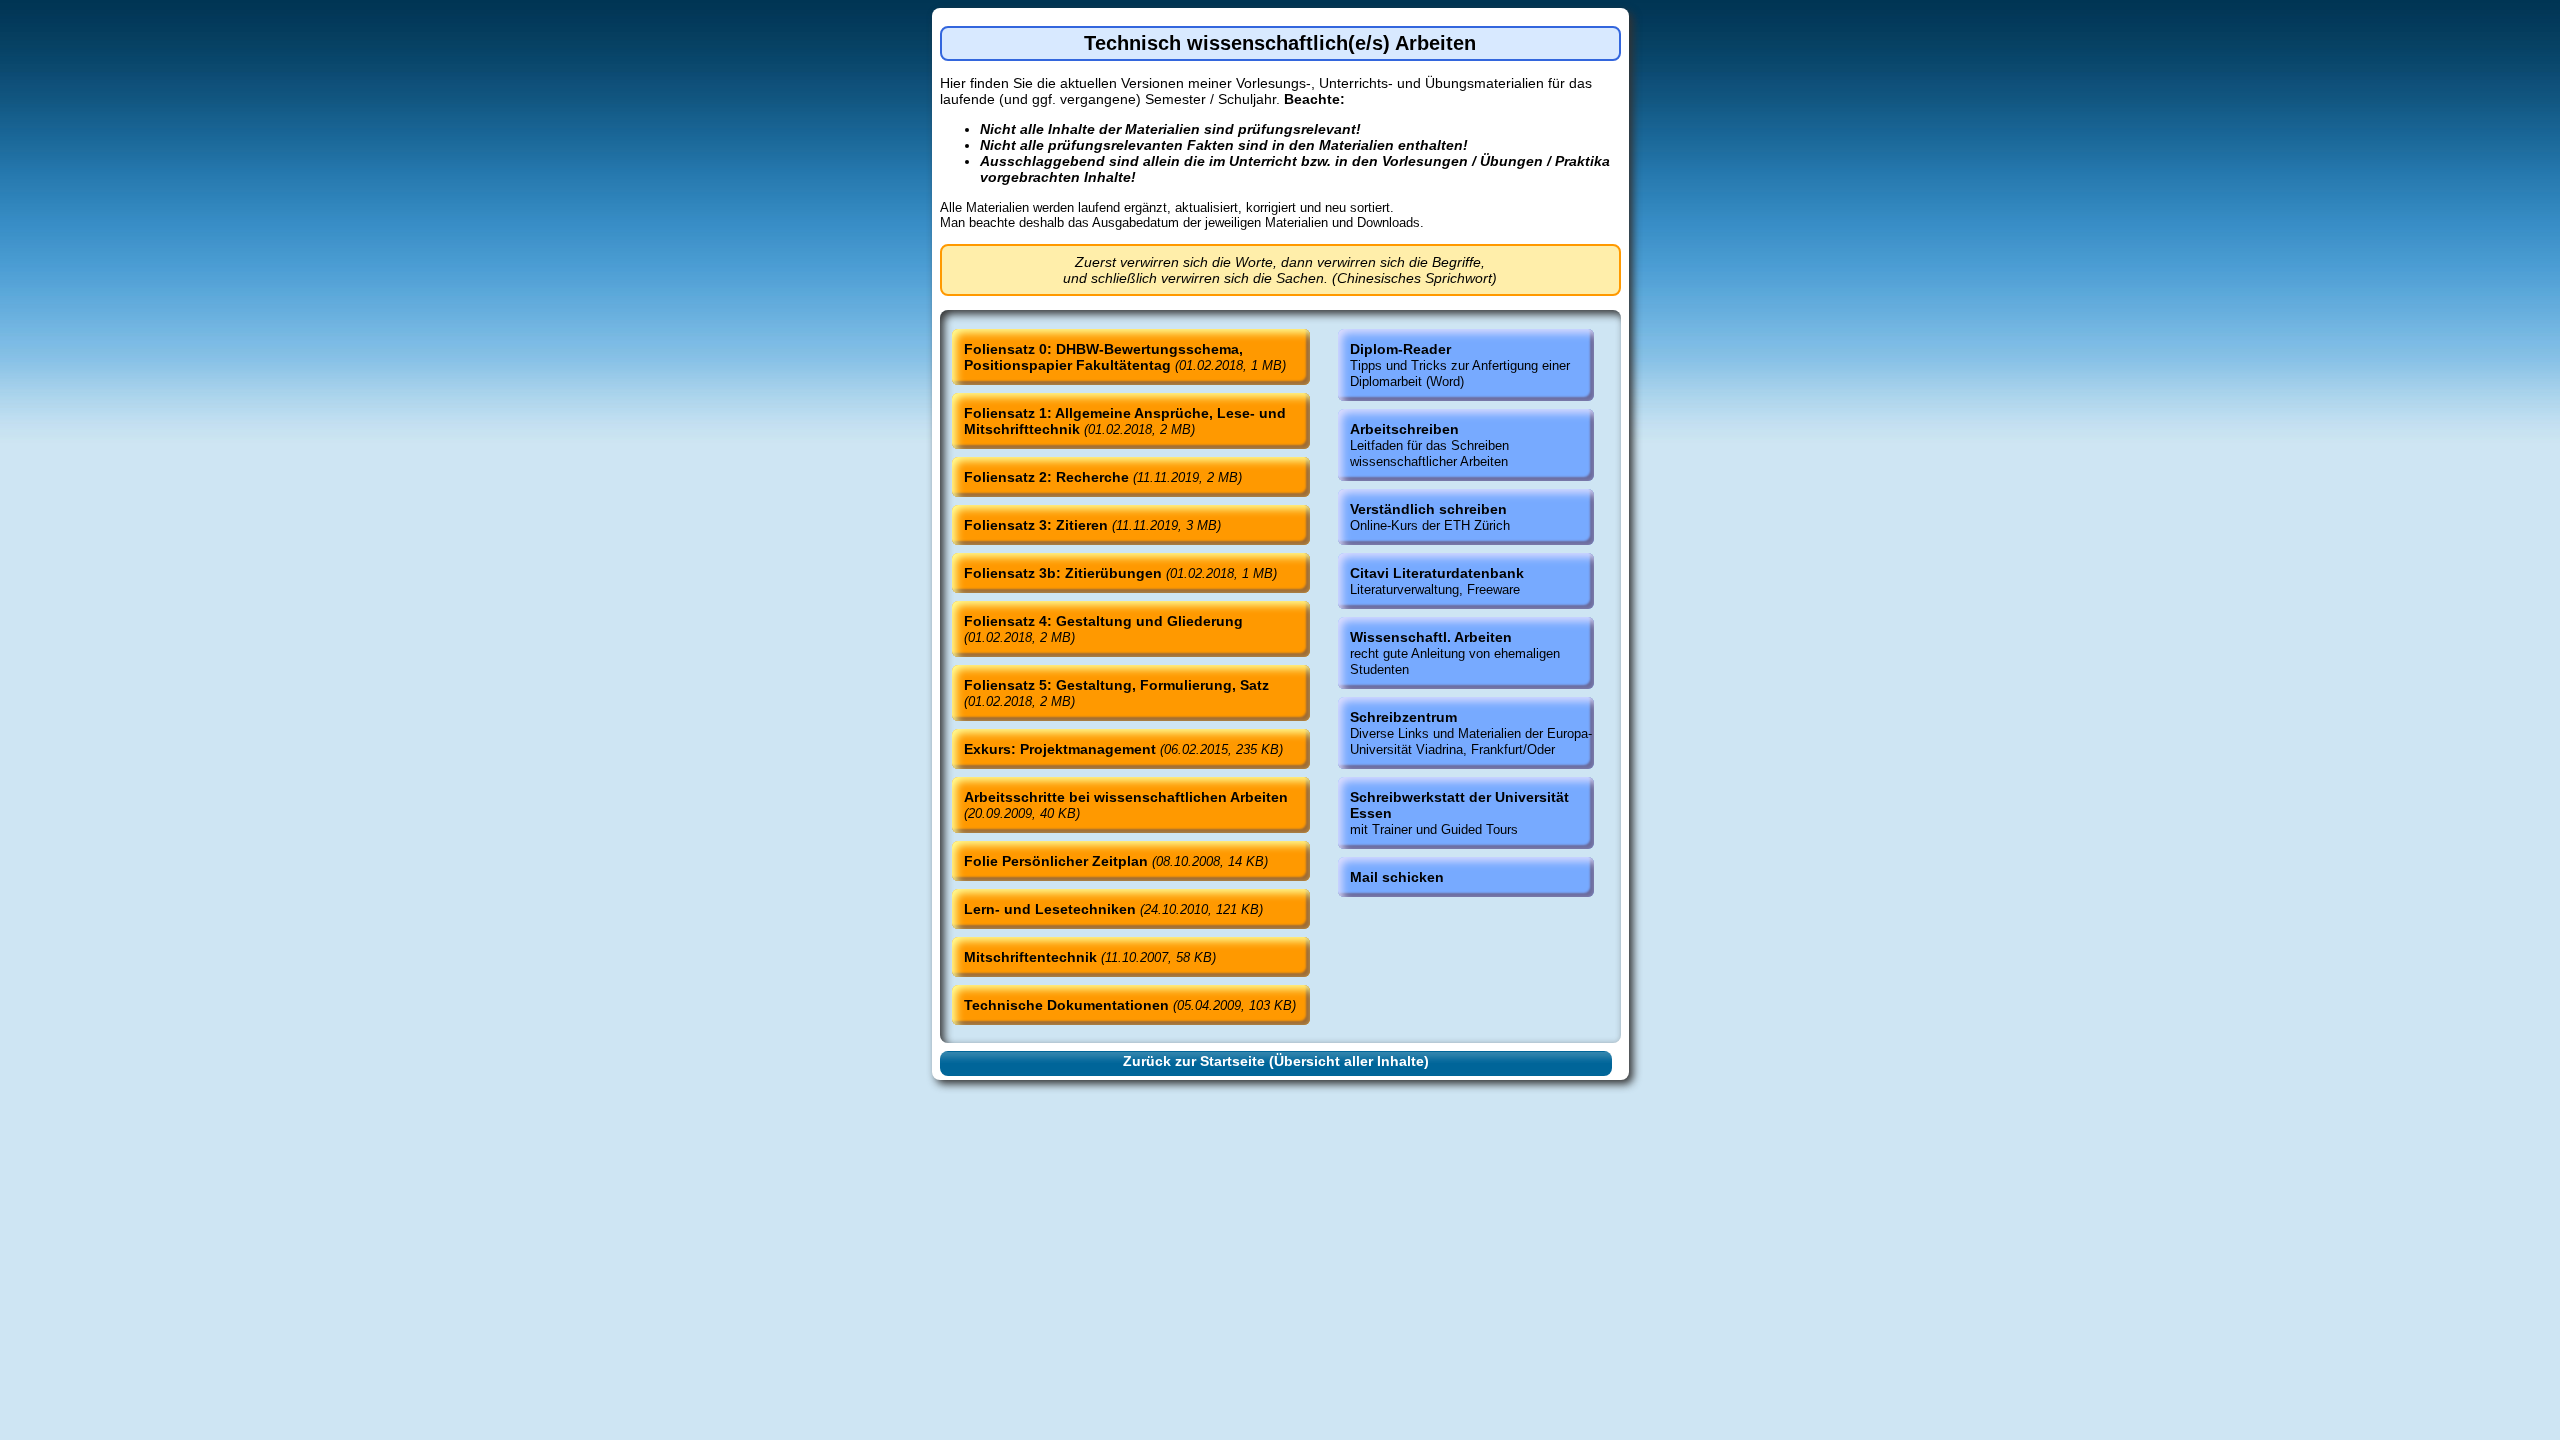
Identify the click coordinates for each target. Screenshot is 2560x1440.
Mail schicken (1397, 877)
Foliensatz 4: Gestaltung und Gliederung (1103, 629)
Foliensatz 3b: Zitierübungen (1120, 573)
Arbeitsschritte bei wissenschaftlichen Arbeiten (1126, 805)
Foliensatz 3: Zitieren (1092, 525)
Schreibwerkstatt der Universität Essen (1459, 813)
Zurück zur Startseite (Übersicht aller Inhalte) (1276, 1061)
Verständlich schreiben (1430, 517)
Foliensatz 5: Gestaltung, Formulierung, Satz (1116, 693)
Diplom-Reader (1460, 365)
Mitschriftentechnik (1090, 957)
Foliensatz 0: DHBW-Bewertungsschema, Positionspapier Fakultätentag (1125, 357)
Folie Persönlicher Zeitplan (1116, 861)
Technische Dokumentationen (1130, 1005)
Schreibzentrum (1471, 733)
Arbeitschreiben (1429, 445)
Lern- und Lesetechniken (1113, 909)
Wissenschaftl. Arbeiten (1455, 653)
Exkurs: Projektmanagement (1123, 749)
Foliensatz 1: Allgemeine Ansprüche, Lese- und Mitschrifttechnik (1125, 421)
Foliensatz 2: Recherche (1103, 477)
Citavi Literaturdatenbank (1437, 581)
